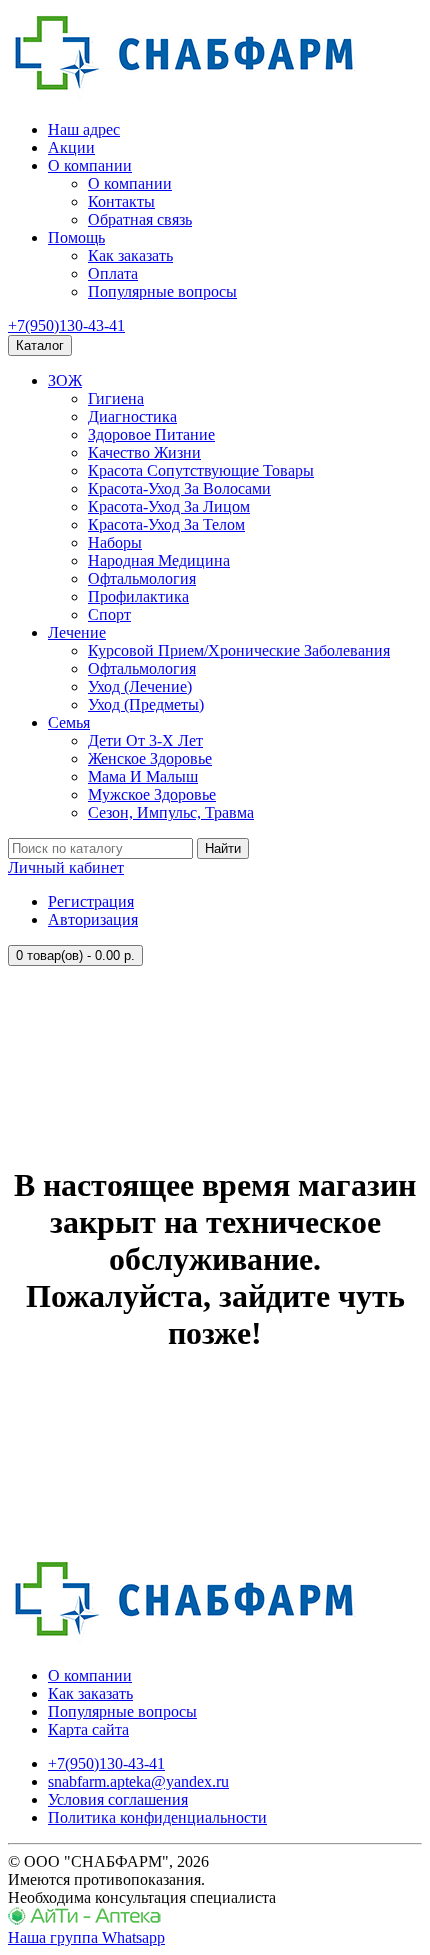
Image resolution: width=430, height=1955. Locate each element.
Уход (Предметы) (146, 704)
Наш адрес (84, 129)
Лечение (77, 632)
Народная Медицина (159, 560)
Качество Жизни (144, 452)
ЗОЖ (65, 380)
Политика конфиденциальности (157, 1817)
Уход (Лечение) (140, 686)
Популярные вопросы (162, 291)
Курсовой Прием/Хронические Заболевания (239, 650)
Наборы (115, 542)
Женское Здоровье (150, 758)
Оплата (113, 273)
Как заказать (130, 255)
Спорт (109, 614)
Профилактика (138, 596)
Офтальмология (142, 578)
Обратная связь (140, 219)
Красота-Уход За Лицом (169, 506)
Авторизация (93, 919)
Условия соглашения (118, 1799)
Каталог (40, 345)
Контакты (121, 201)
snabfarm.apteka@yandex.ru (138, 1781)
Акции (71, 147)
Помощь (76, 237)
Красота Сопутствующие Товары (201, 470)
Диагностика (132, 416)
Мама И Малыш (143, 776)
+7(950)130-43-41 (66, 325)
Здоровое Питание (151, 434)
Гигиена (116, 398)
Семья (69, 722)
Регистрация (91, 901)
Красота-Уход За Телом (166, 524)
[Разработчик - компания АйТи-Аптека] (84, 1919)
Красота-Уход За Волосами (179, 488)
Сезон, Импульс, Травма (171, 812)
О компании (90, 165)
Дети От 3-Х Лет (145, 740)
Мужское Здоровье (152, 794)
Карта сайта (88, 1729)
